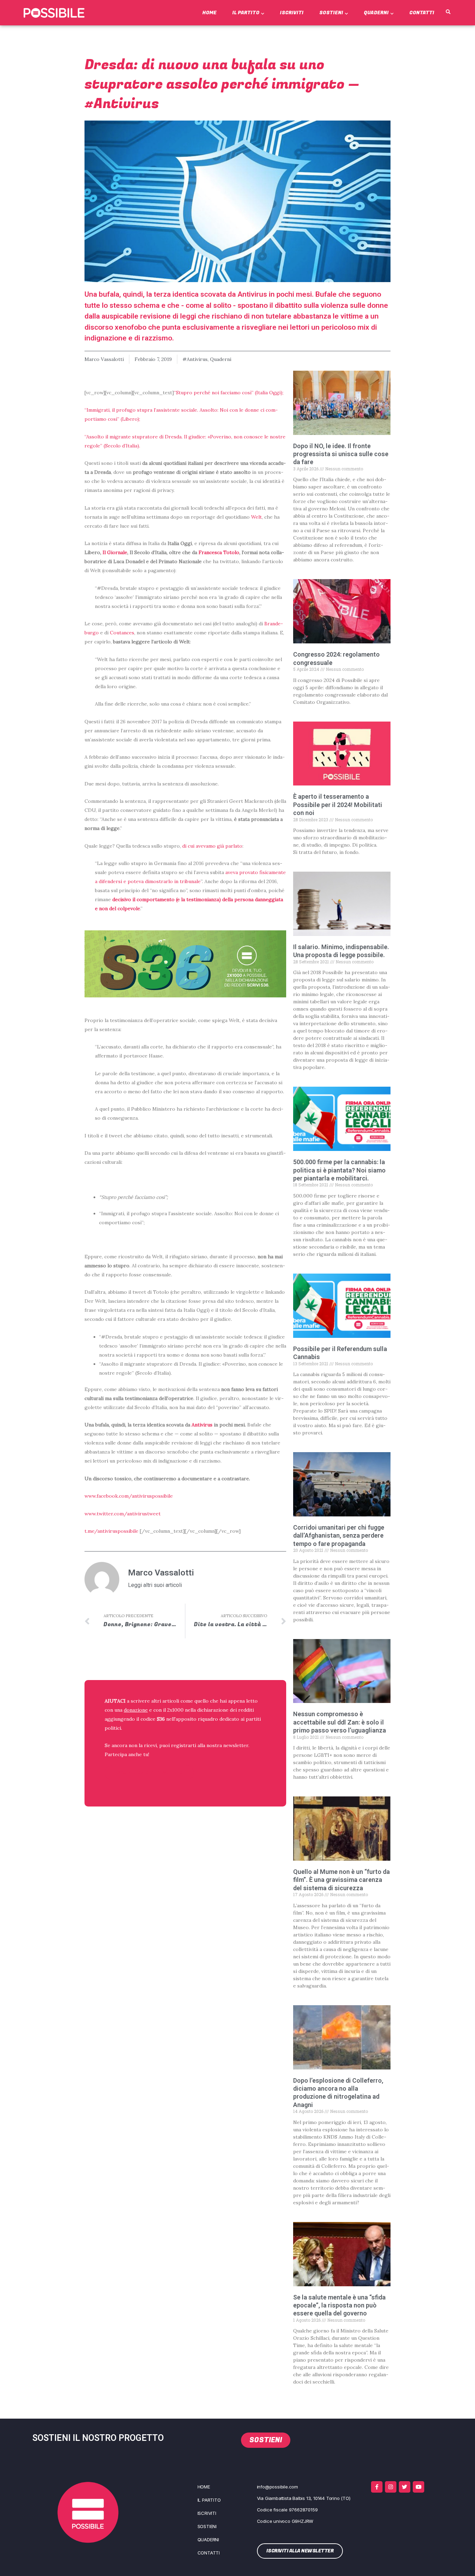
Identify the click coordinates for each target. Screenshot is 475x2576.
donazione (136, 1710)
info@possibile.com (277, 2487)
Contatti (422, 13)
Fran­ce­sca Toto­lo (219, 552)
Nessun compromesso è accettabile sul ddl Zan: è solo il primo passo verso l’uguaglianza (340, 1722)
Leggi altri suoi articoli (155, 1585)
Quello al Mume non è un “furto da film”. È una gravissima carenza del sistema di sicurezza (341, 1880)
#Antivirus (195, 359)
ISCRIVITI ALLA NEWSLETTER (150, 1773)
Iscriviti (292, 13)
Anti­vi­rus (202, 1425)
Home (210, 13)
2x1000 (175, 1710)
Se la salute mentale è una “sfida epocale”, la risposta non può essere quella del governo (339, 2305)
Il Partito (246, 13)
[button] (448, 12)
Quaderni (376, 13)
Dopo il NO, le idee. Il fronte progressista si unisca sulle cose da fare (341, 454)
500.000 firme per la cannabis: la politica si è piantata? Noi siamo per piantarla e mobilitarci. (339, 1170)
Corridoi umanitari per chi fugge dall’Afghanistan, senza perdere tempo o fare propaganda (339, 1536)
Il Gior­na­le (115, 552)
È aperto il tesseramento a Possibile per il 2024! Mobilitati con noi (338, 805)
